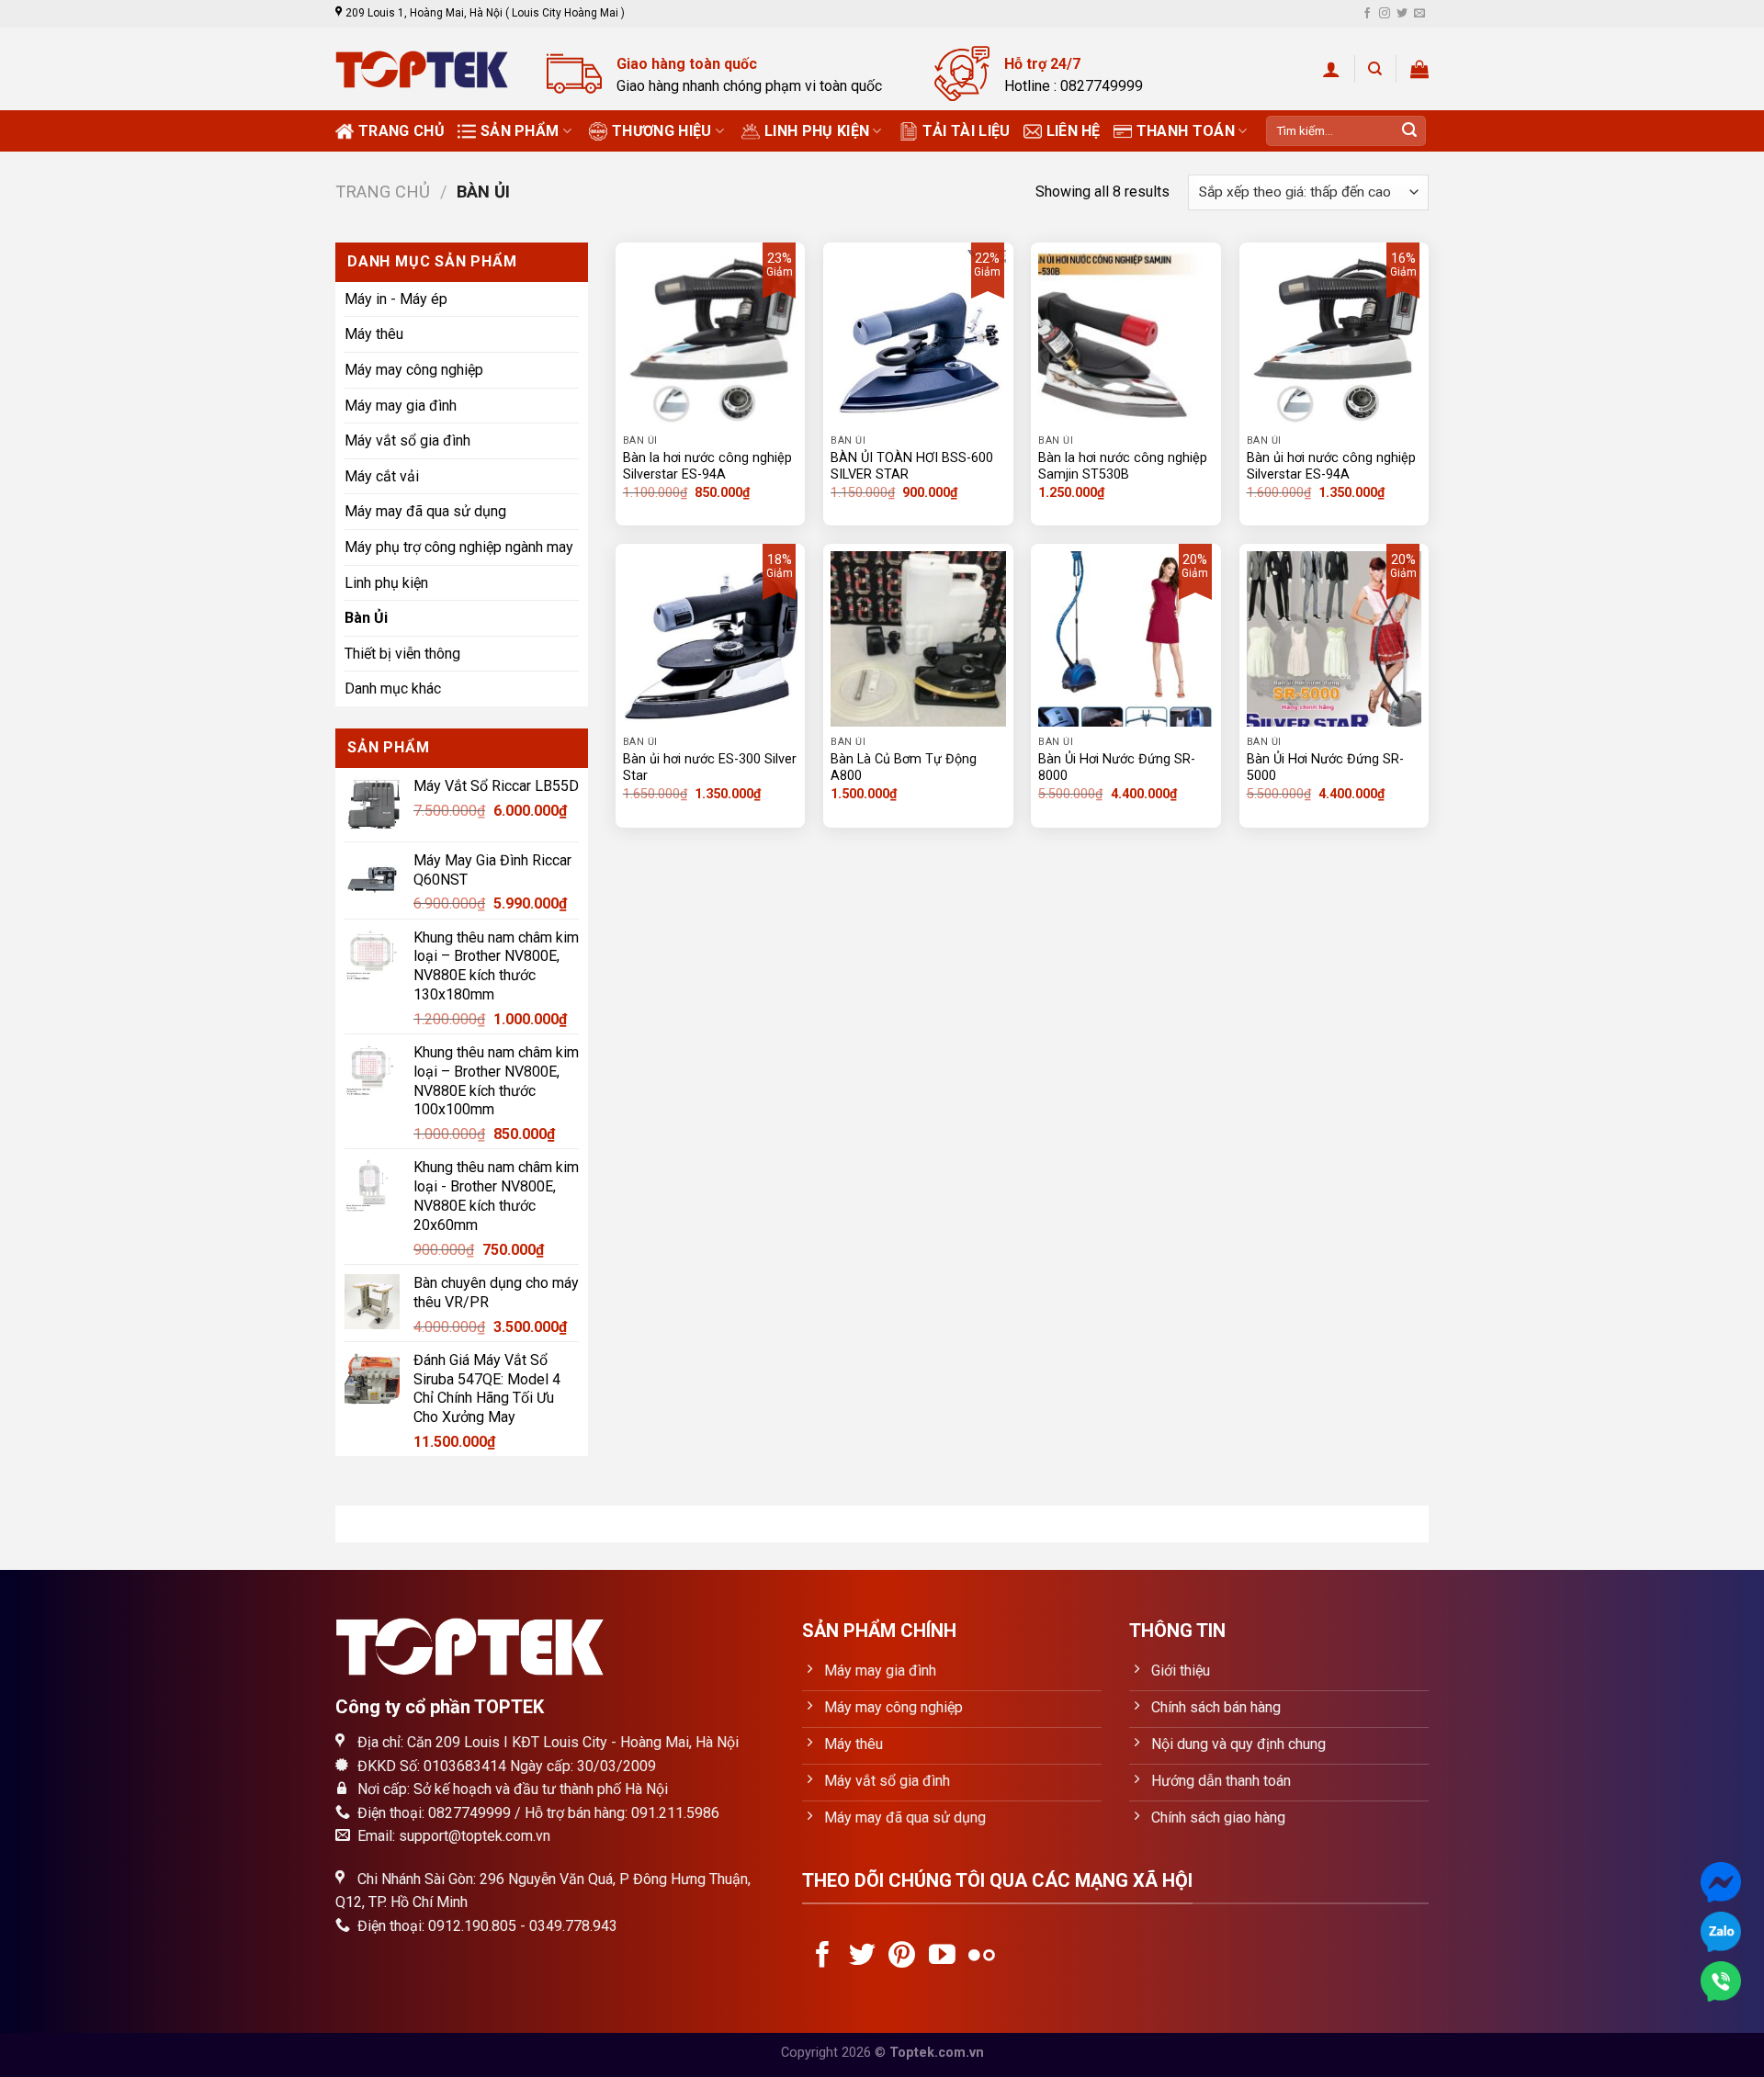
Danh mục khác (393, 689)
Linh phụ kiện (817, 131)
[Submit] (1409, 131)
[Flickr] (982, 1957)
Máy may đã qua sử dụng (425, 511)
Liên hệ (1074, 131)
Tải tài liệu (967, 131)
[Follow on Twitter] (1402, 14)
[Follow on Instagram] (1385, 14)
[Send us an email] (1419, 14)
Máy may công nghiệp (414, 370)
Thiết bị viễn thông (402, 654)
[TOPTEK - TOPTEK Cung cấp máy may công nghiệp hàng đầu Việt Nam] (427, 69)
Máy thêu (374, 334)
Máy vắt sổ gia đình (407, 440)
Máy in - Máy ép (396, 299)
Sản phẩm (520, 131)
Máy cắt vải (382, 476)
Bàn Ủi (366, 618)
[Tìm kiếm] (1375, 69)
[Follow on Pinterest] (902, 1957)
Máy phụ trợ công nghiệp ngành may (459, 547)
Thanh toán (1186, 131)
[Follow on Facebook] (1367, 14)
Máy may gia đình (401, 405)
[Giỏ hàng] (1419, 69)
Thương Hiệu (662, 131)
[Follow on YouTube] (942, 1957)
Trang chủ (401, 131)
